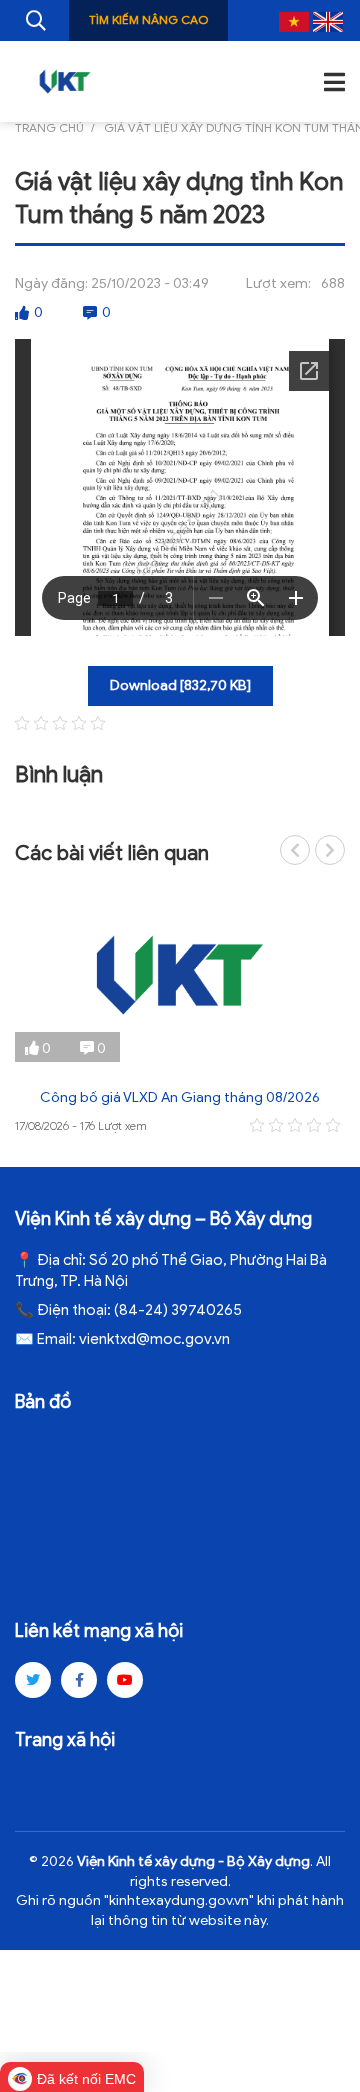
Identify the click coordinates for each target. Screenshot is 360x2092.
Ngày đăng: (51, 283)
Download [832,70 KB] (180, 685)
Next (330, 850)
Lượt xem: (278, 283)
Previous (295, 850)
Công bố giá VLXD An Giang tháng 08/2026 (180, 1097)
